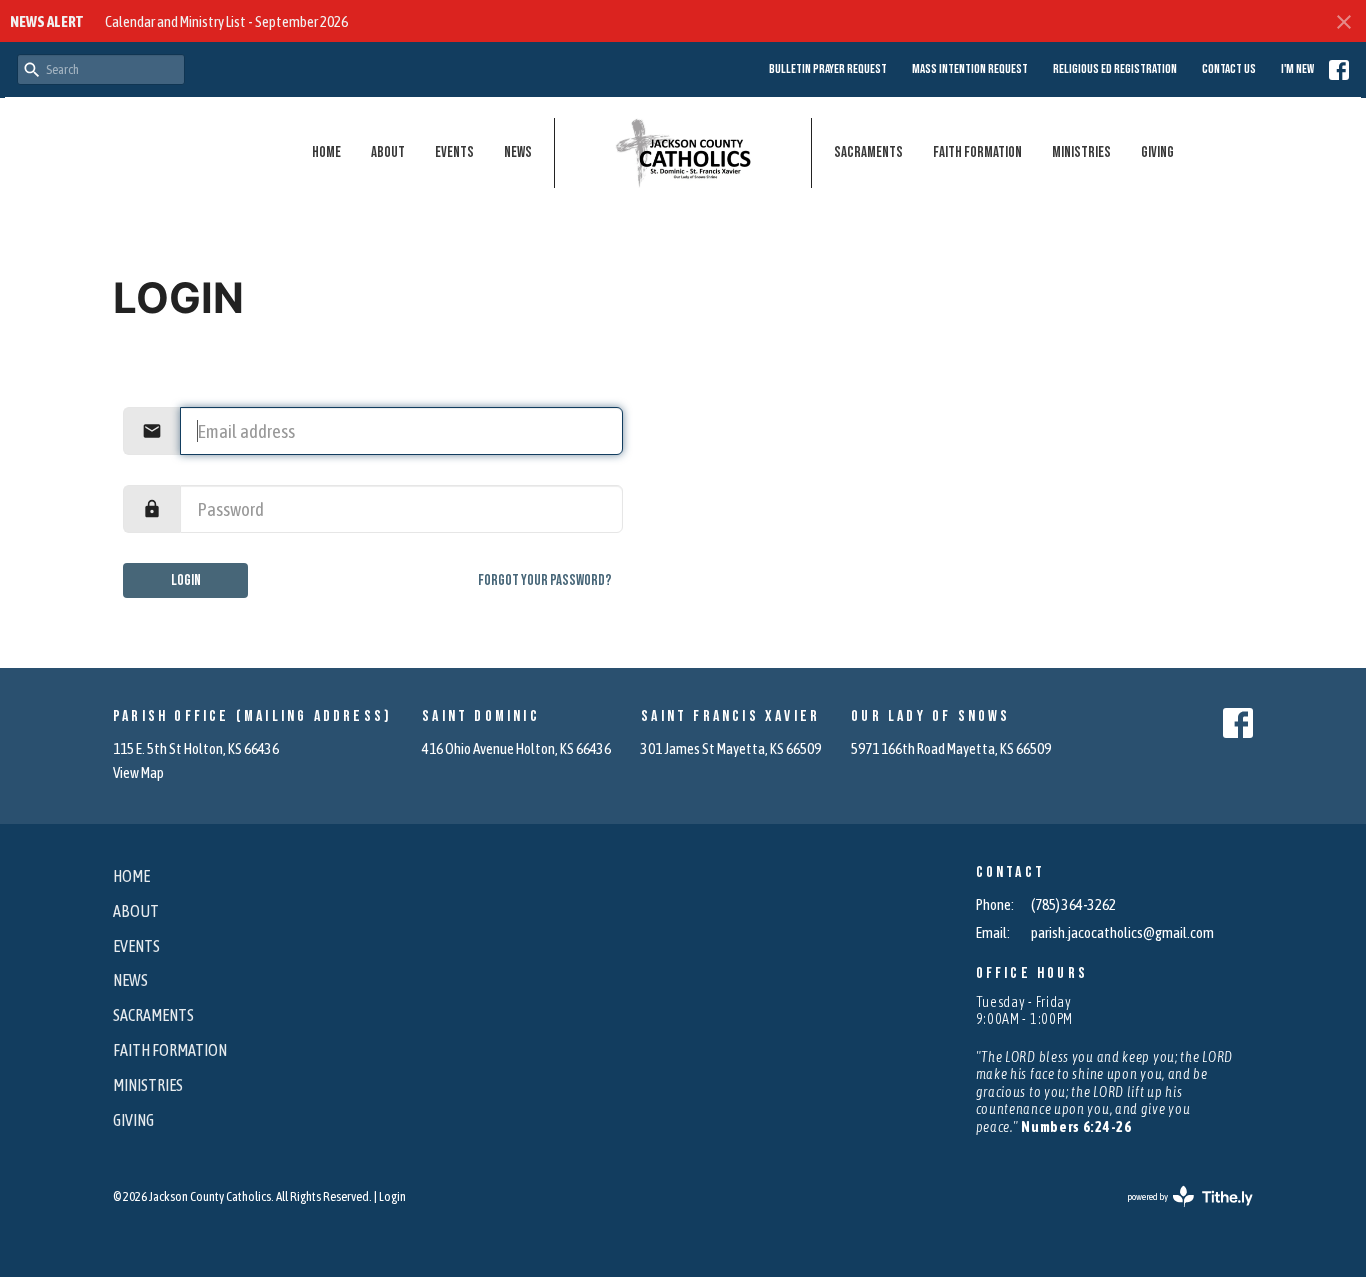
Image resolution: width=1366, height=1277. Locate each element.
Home (326, 152)
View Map (138, 772)
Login (186, 580)
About (388, 152)
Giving (1157, 152)
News (518, 152)
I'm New (1297, 69)
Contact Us (1229, 69)
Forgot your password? (544, 580)
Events (454, 152)
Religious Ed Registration (1115, 69)
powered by (1177, 1214)
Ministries (1081, 152)
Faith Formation (977, 152)
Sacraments (868, 152)
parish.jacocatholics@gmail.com (1122, 932)
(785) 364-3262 (1073, 904)
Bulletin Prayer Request (828, 69)
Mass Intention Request (970, 69)
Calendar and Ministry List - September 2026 (226, 21)
